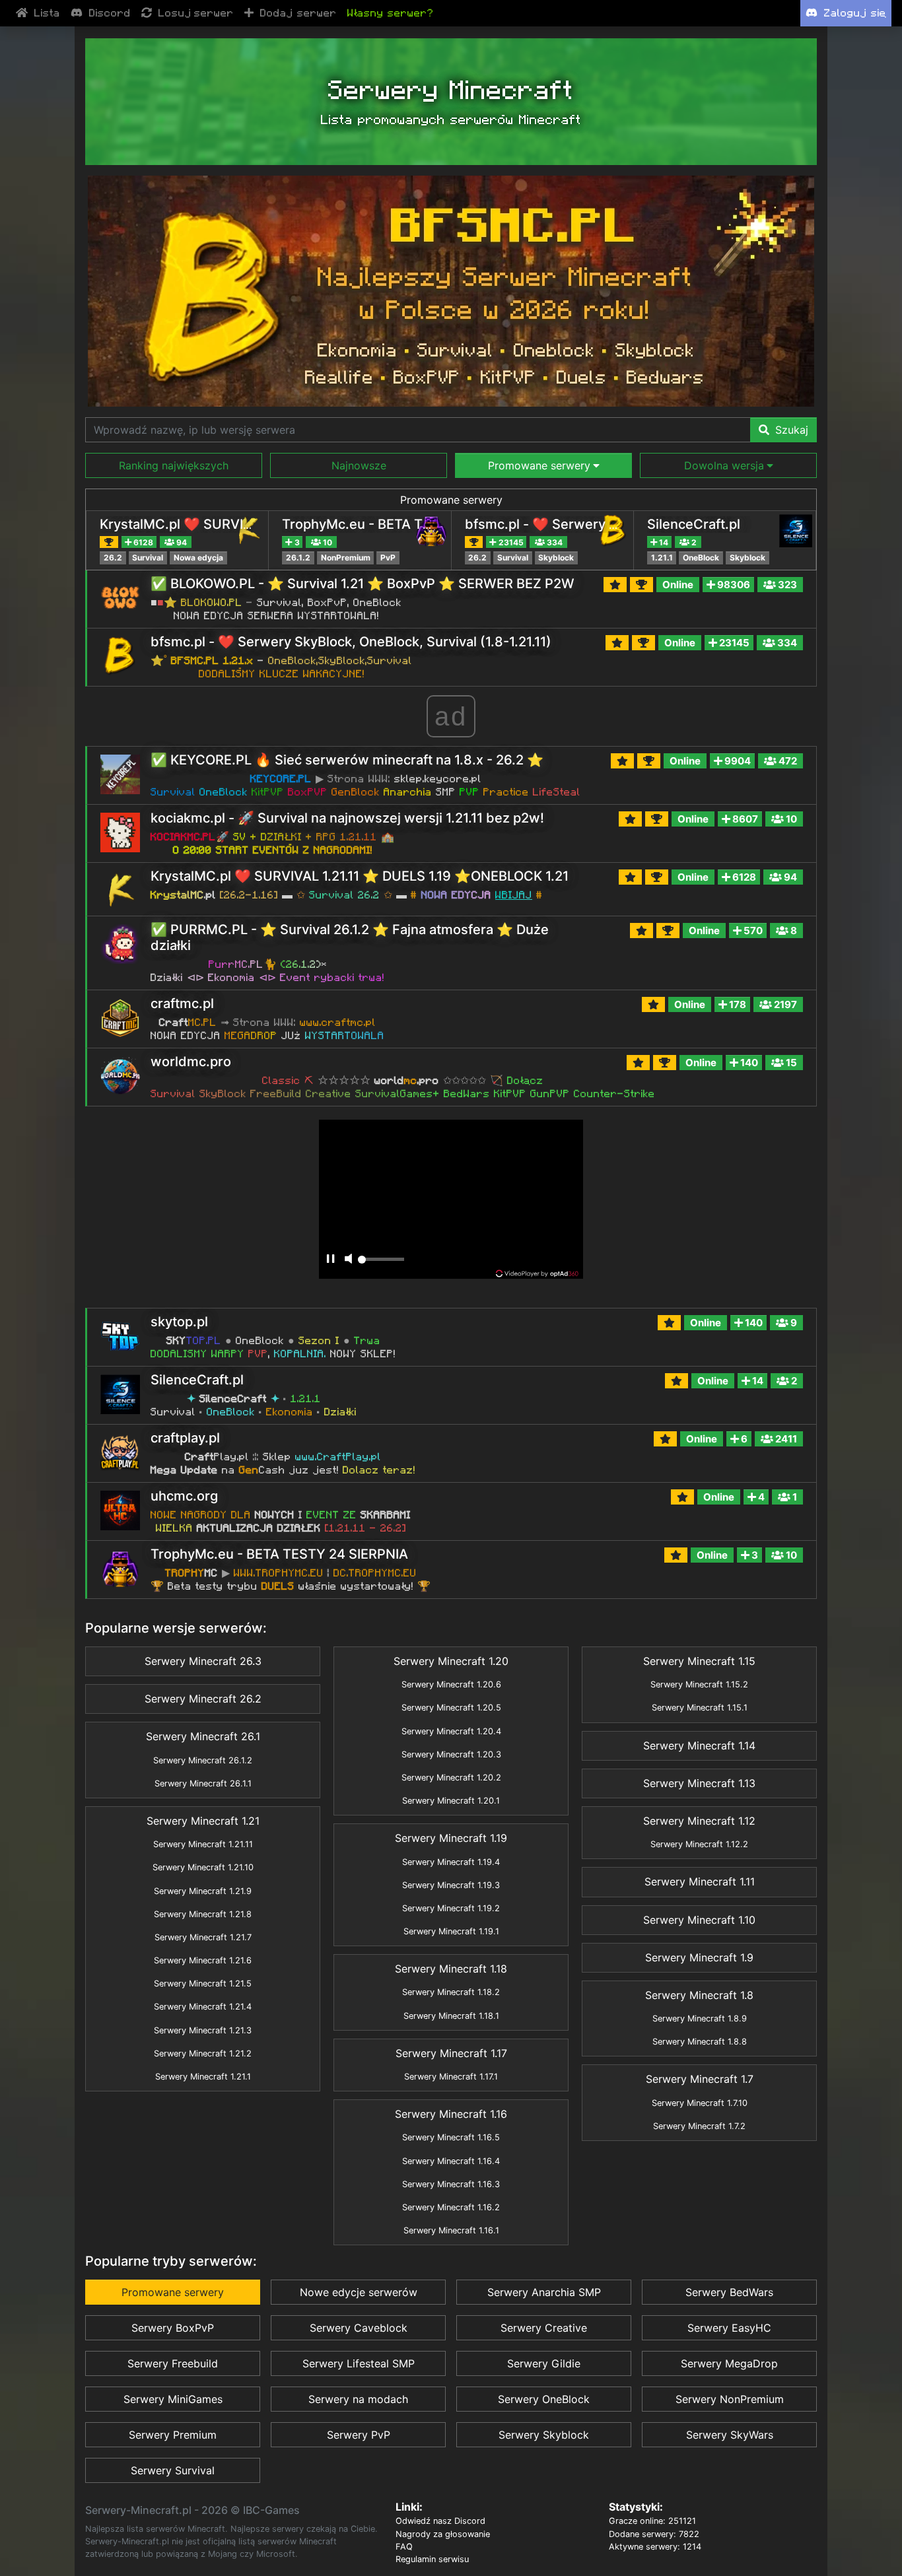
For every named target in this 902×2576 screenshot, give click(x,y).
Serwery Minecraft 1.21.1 (203, 2077)
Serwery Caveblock (359, 2328)
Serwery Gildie (544, 2363)
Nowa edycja (198, 558)
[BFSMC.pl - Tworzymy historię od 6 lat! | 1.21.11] (451, 291)
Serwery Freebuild (173, 2363)
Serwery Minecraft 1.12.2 (699, 1844)
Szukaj (790, 430)
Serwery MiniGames (173, 2399)
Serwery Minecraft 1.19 (451, 1838)
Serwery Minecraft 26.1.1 (203, 1783)
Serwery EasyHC (729, 2328)
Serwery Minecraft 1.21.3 (203, 2030)
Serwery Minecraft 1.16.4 (451, 2161)
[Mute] (348, 1260)
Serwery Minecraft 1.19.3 (451, 1885)
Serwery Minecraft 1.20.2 (451, 1778)
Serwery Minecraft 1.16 (451, 2114)
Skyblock (556, 558)
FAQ (404, 2547)
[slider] (381, 1263)
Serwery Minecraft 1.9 (699, 1957)
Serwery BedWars (729, 2292)
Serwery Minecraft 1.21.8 (203, 1914)
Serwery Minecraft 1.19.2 (451, 1908)
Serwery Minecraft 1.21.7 (203, 1937)
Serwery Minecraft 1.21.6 (203, 1960)
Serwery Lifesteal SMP (359, 2363)
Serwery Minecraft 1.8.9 (700, 2018)
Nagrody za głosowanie (443, 2534)
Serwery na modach (358, 2399)
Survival (148, 558)
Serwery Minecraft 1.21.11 (203, 1844)
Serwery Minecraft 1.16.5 (451, 2137)
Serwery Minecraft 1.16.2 (451, 2207)
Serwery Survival (173, 2470)
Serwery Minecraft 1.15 (699, 1661)
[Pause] (330, 1260)
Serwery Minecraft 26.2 (203, 1699)
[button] (174, 465)
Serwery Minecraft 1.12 (699, 1821)
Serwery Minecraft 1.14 (699, 1746)
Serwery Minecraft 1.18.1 (451, 2016)
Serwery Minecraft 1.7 (700, 2079)
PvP (388, 558)
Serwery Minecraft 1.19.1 (451, 1931)
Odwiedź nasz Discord (440, 2521)
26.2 (113, 558)
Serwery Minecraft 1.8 (699, 1995)
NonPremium (346, 558)
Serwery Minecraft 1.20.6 (451, 1684)
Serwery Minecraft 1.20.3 (451, 1754)
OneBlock (701, 558)
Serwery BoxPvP (173, 2328)
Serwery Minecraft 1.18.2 (451, 1992)
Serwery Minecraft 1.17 (451, 2053)
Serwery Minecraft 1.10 (699, 1920)
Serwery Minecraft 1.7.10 (700, 2103)
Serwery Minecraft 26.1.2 (203, 1760)
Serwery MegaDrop (729, 2363)
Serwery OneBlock (544, 2399)
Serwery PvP (359, 2435)
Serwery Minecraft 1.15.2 (699, 1684)
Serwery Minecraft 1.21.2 (203, 2053)
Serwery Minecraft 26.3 (203, 1661)
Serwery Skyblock (544, 2435)
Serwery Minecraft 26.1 (203, 1736)
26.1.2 (298, 558)
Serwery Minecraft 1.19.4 (451, 1862)
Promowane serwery (451, 500)
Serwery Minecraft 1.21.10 (203, 1867)
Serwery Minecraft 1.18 (451, 1969)
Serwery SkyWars (730, 2435)
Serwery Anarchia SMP (544, 2292)
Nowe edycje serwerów (359, 2292)
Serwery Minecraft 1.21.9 (203, 1891)
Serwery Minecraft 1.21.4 (203, 2007)
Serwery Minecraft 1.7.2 (699, 2126)
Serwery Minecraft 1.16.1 (451, 2230)
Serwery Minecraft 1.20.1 (451, 1801)
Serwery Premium (173, 2435)
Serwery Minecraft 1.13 (699, 1783)
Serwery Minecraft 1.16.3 (451, 2184)
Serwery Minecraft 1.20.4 (451, 1731)
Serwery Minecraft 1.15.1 (700, 1708)
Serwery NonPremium (730, 2399)
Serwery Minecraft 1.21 (203, 1821)
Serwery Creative (544, 2328)
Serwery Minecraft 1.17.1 (451, 2077)
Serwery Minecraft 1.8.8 (700, 2042)
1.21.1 (662, 558)
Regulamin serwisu (432, 2559)
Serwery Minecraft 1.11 (700, 1881)
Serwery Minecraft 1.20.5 (451, 1708)
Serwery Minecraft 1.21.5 (203, 1983)
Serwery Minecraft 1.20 (451, 1661)
